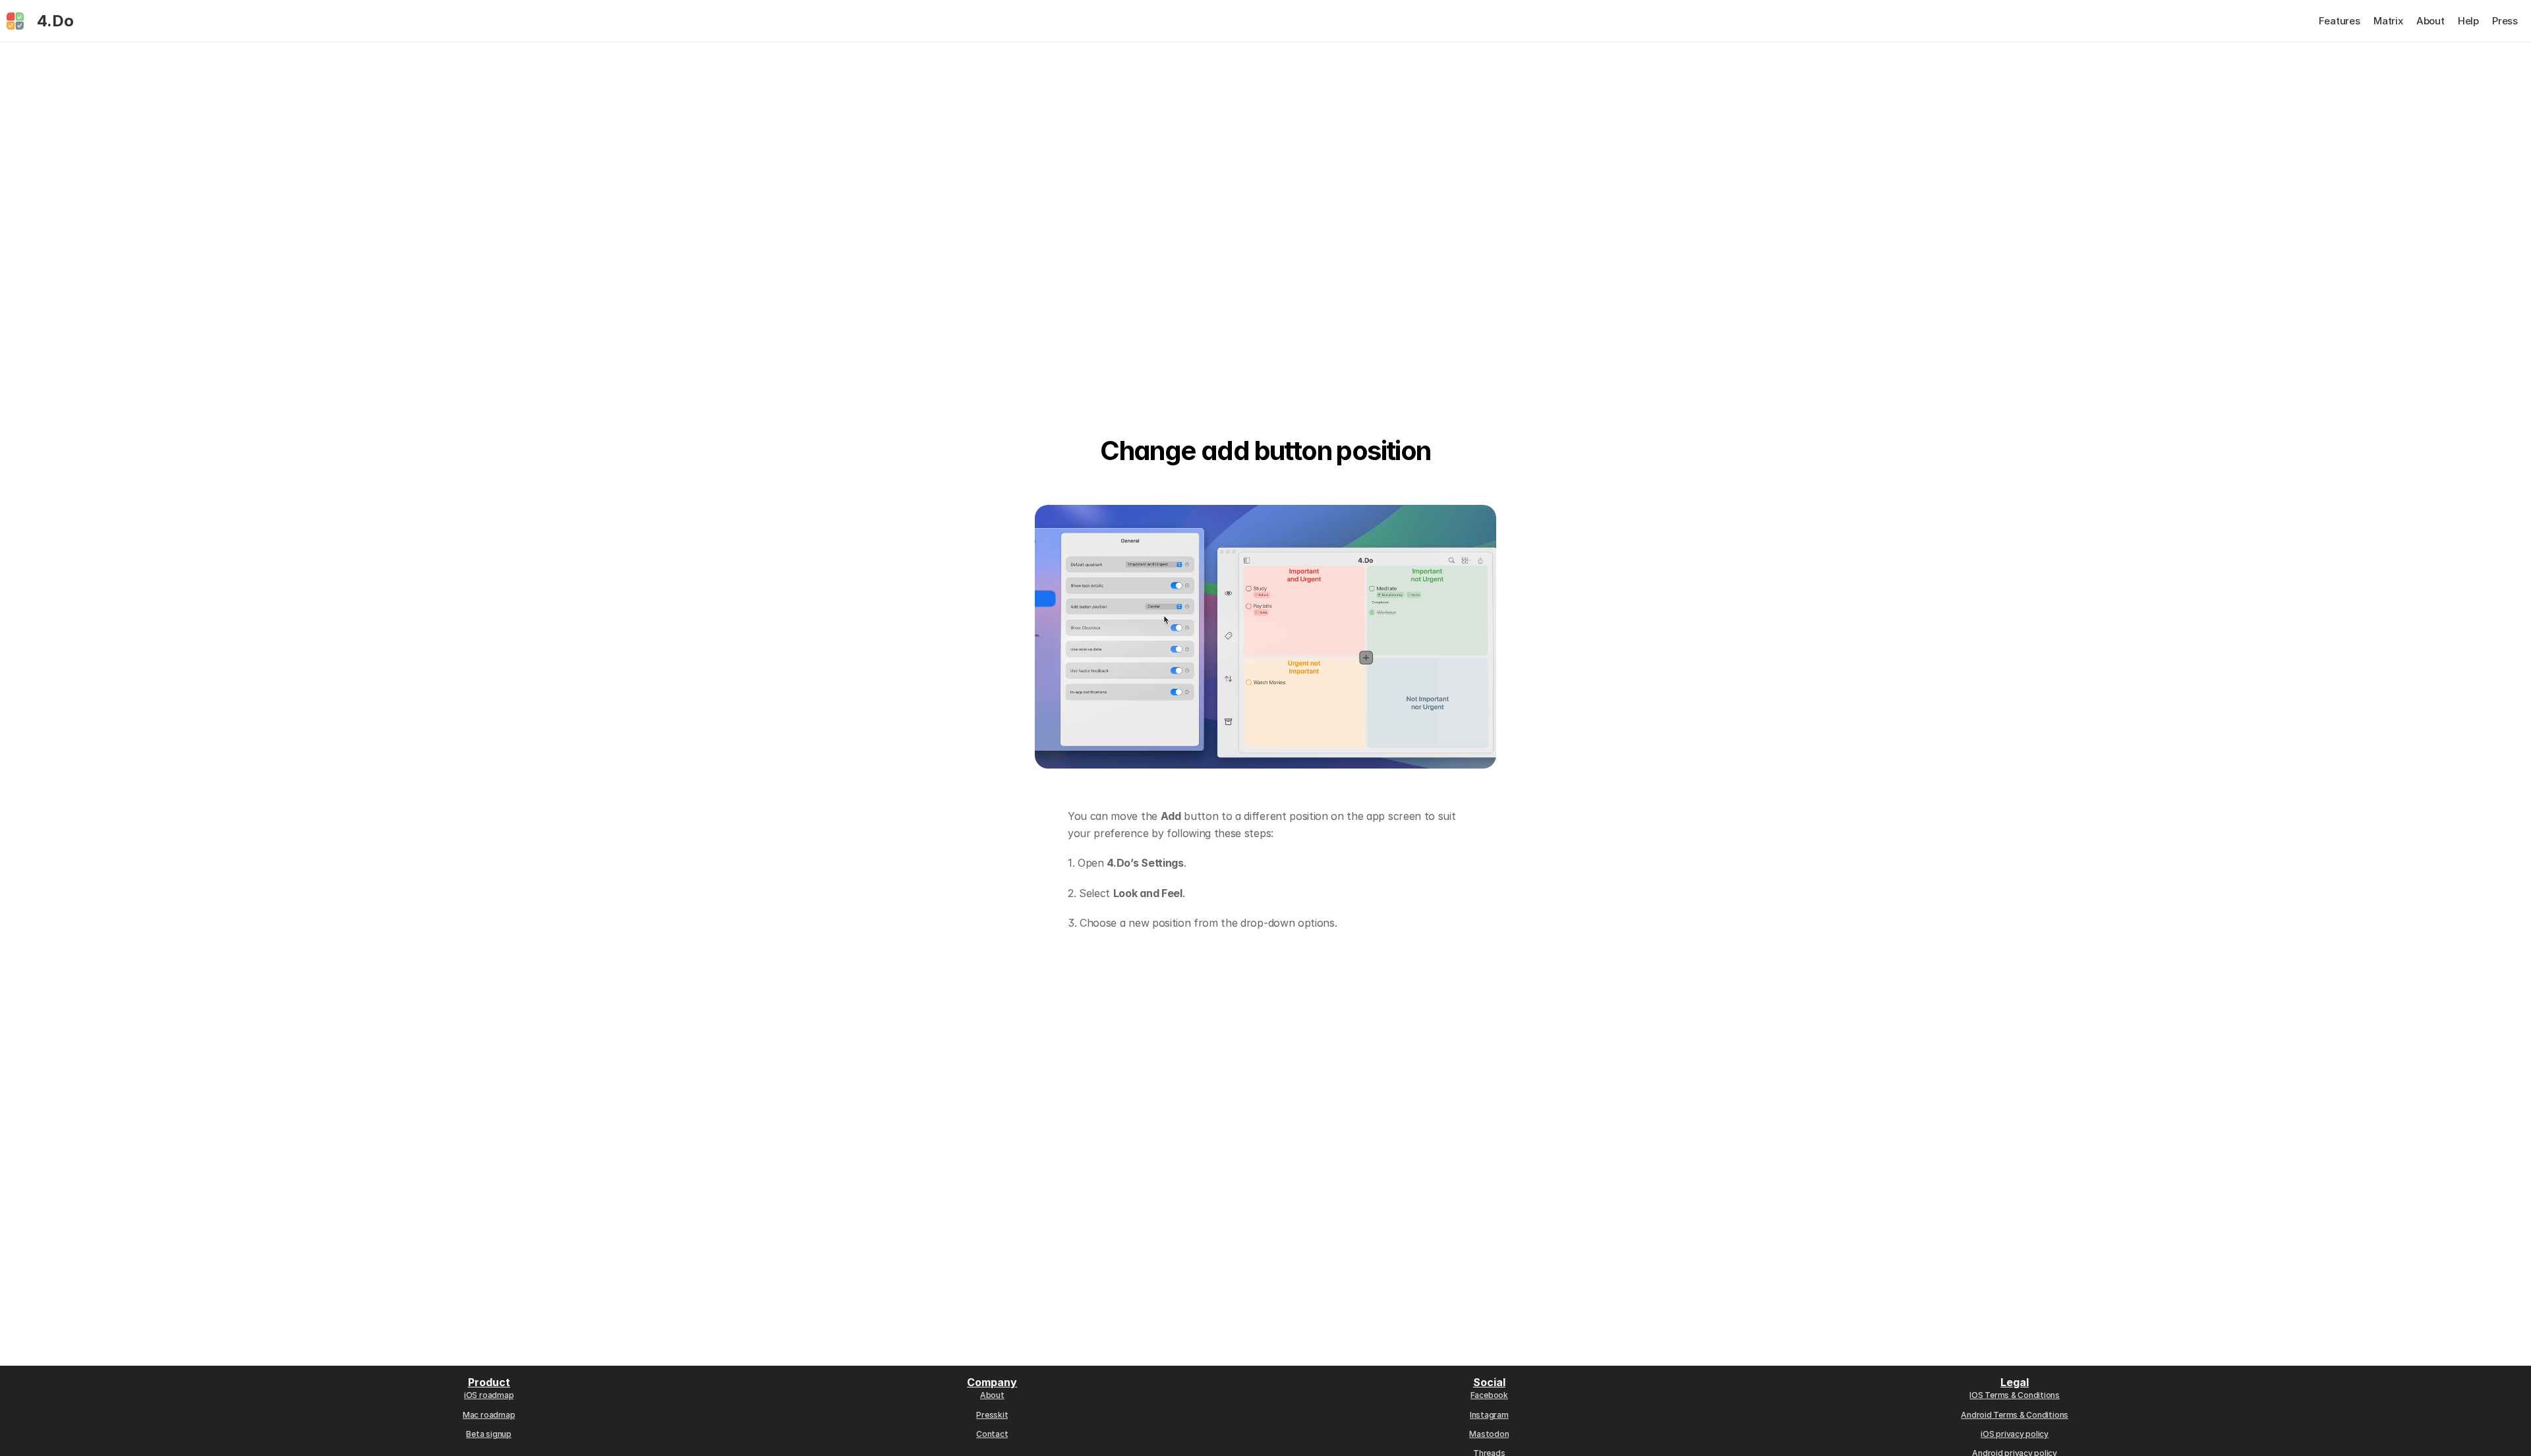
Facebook (1489, 1395)
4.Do (55, 21)
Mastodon (1489, 1434)
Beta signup (488, 1434)
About (2430, 21)
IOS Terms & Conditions (2015, 1395)
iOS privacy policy (2015, 1434)
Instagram (1489, 1415)
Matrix (2388, 21)
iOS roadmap (489, 1395)
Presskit (992, 1415)
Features (2340, 21)
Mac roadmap (489, 1415)
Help (2468, 21)
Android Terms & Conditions (2015, 1415)
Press (2505, 21)
